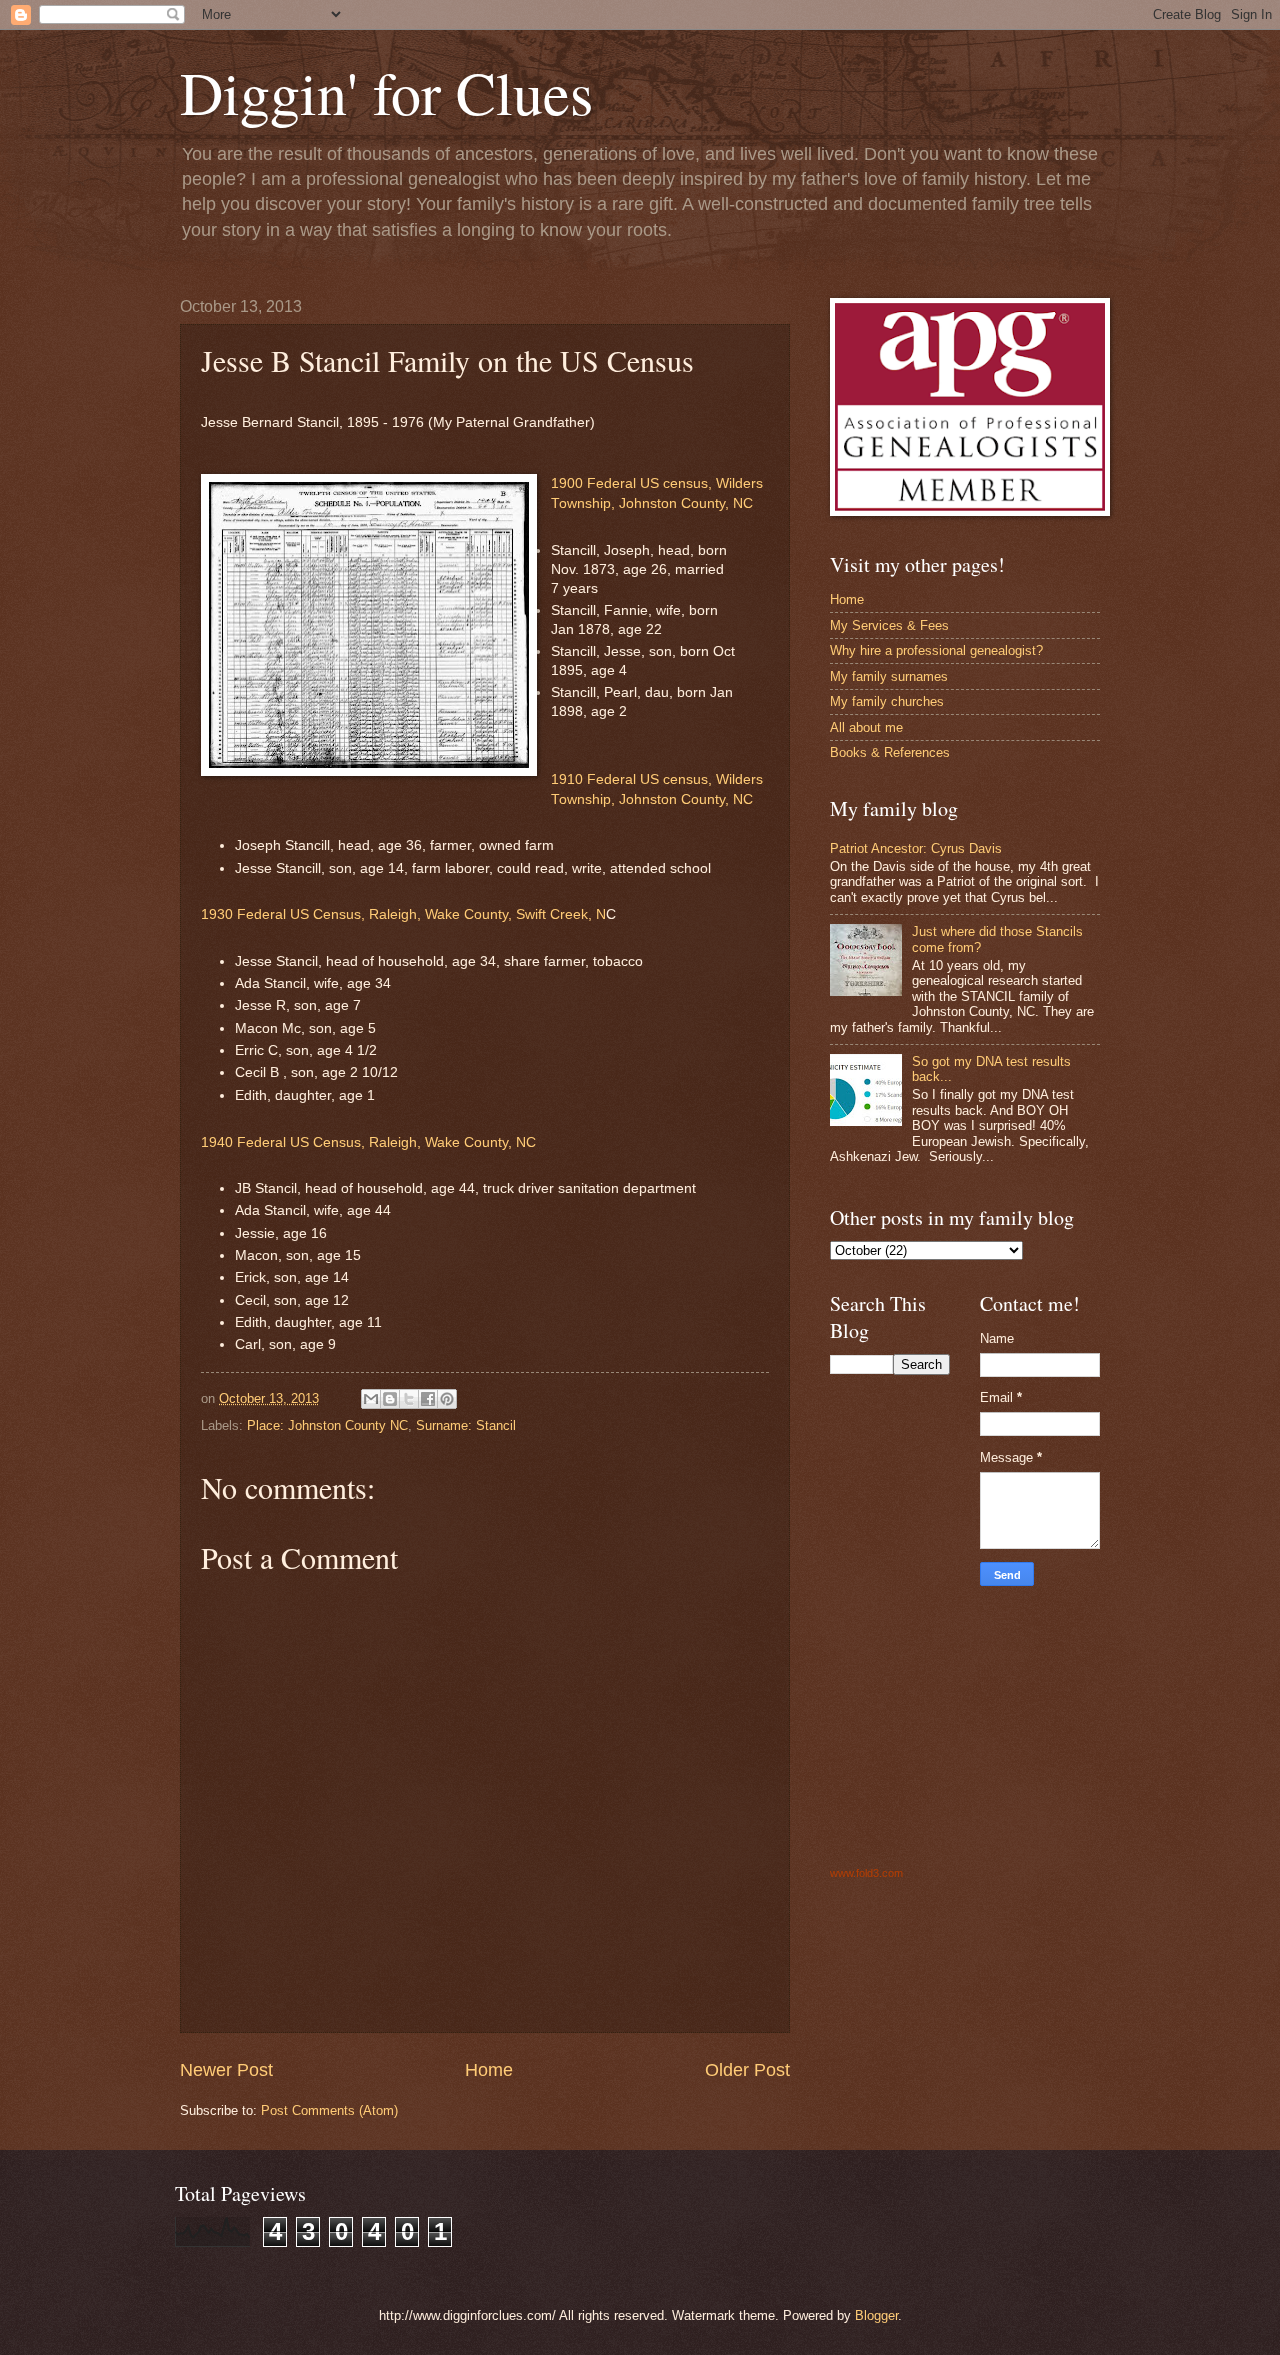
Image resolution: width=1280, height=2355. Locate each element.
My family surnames (889, 676)
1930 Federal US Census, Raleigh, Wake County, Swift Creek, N (403, 914)
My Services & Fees (889, 625)
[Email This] (371, 1399)
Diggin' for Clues (386, 92)
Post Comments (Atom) (329, 2110)
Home (489, 2070)
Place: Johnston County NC (327, 1425)
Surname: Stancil (466, 1425)
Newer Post (226, 2070)
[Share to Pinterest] (447, 1399)
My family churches (887, 701)
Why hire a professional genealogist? (936, 650)
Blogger (876, 2315)
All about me (866, 727)
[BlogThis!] (390, 1399)
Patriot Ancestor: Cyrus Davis (916, 848)
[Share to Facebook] (428, 1399)
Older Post (747, 2070)
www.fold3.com (866, 1873)
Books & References (890, 752)
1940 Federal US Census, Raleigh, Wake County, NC (368, 1142)
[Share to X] (409, 1399)
